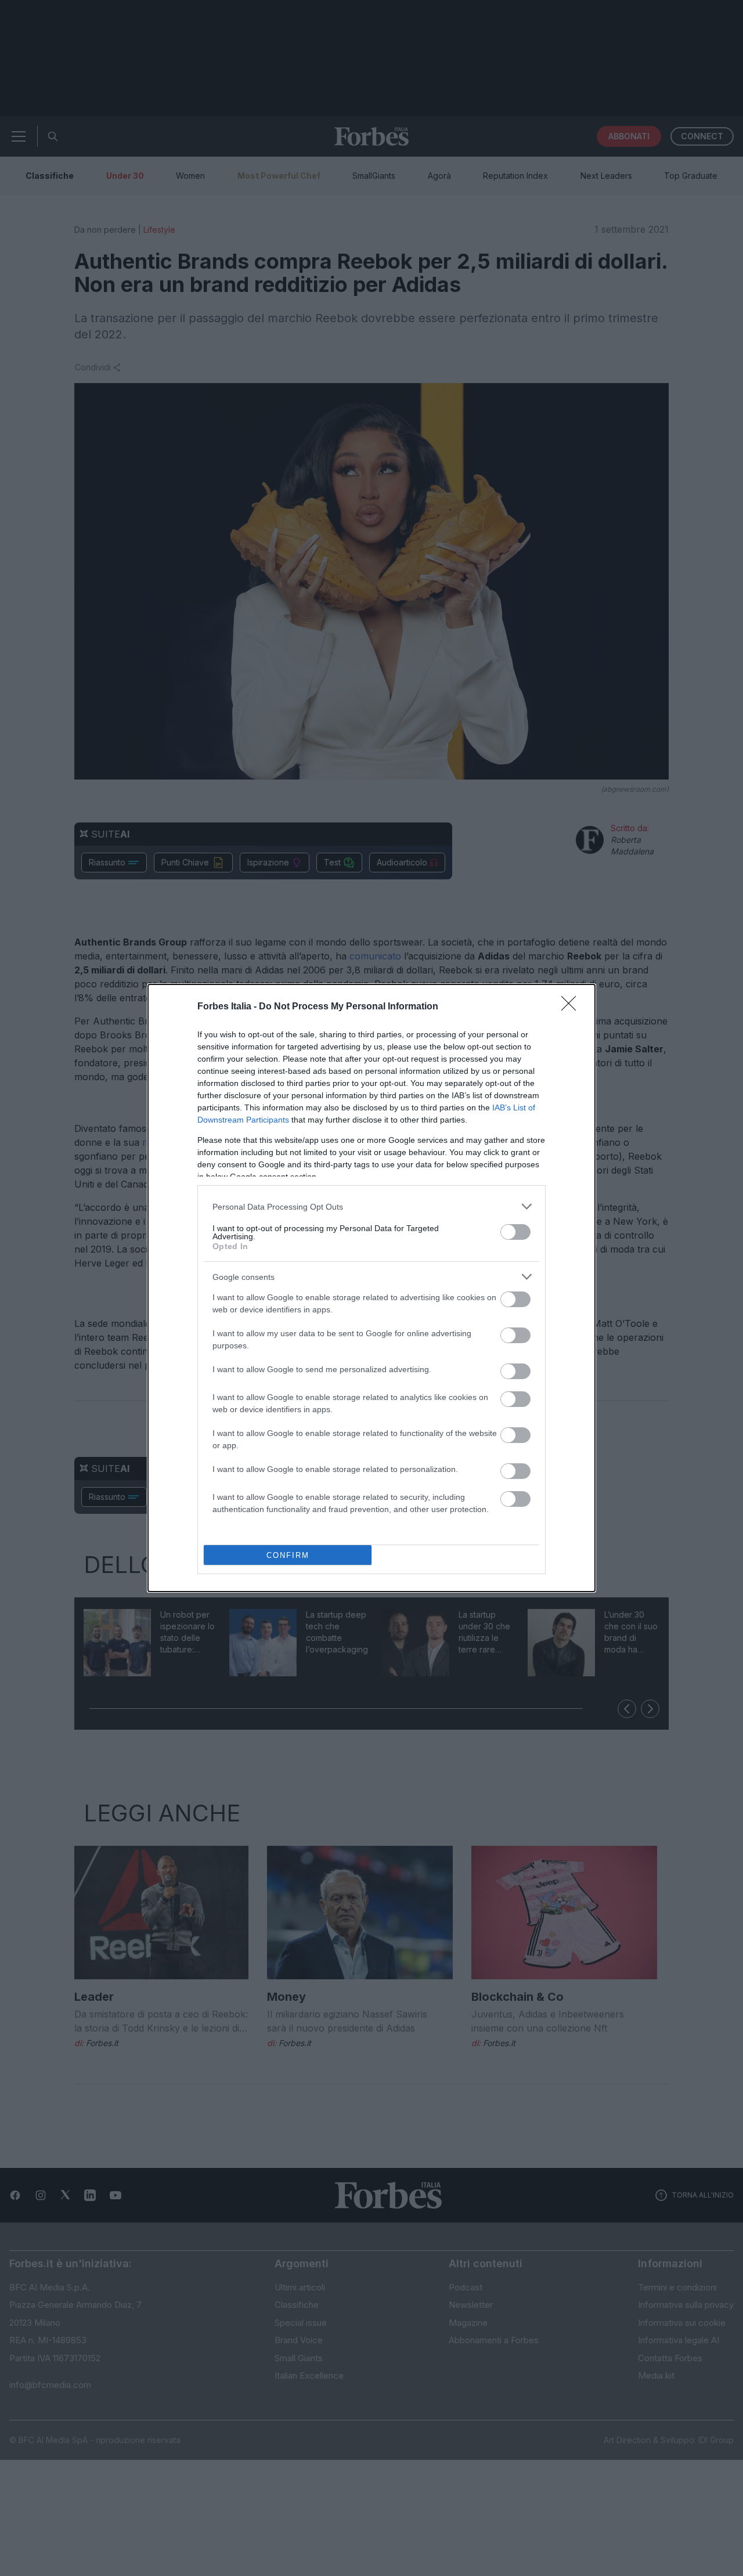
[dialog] (371, 1288)
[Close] (572, 1007)
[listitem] (371, 1206)
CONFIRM (288, 1555)
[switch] (515, 1232)
